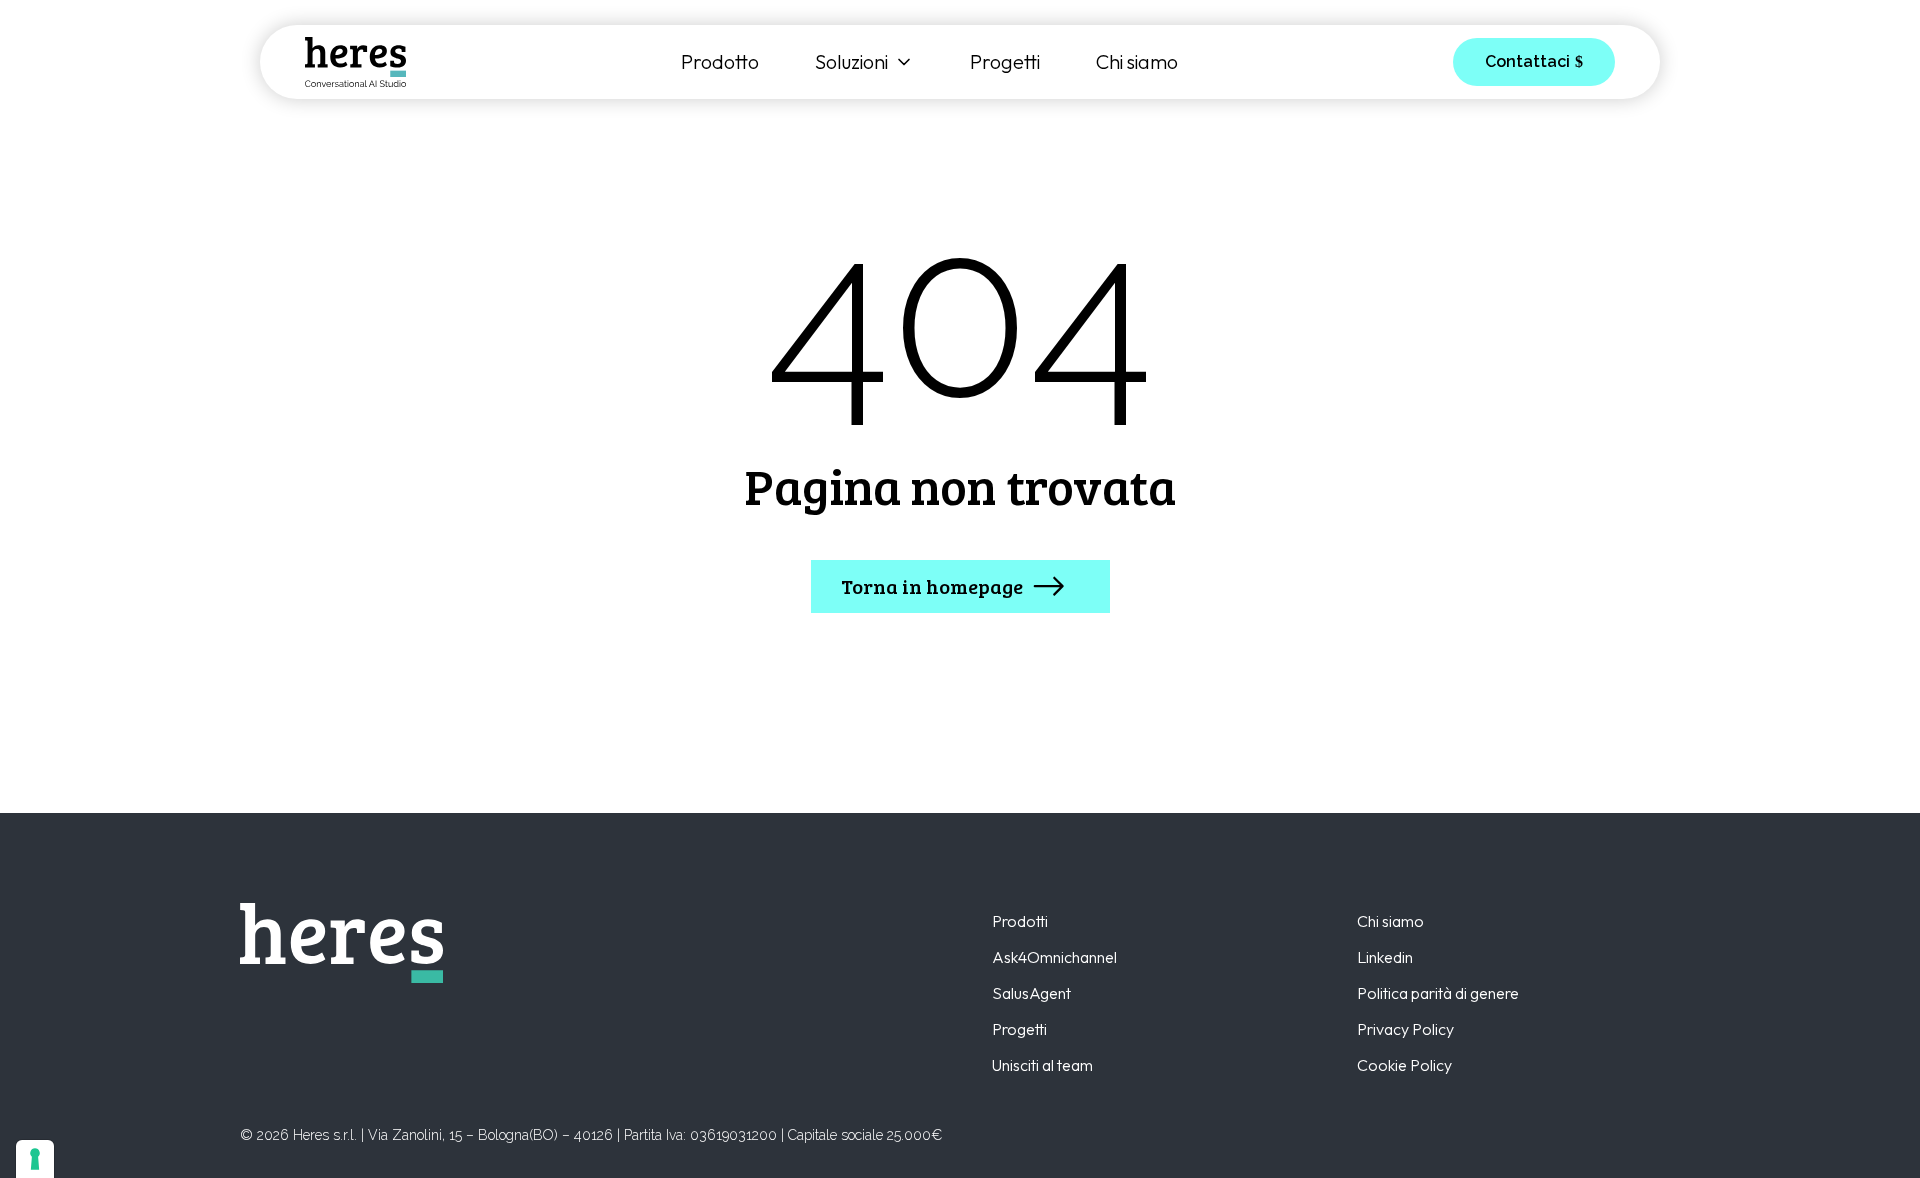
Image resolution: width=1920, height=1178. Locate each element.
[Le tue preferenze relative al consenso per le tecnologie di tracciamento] (35, 1159)
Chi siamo (1137, 62)
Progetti (1005, 62)
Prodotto (720, 62)
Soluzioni (851, 62)
